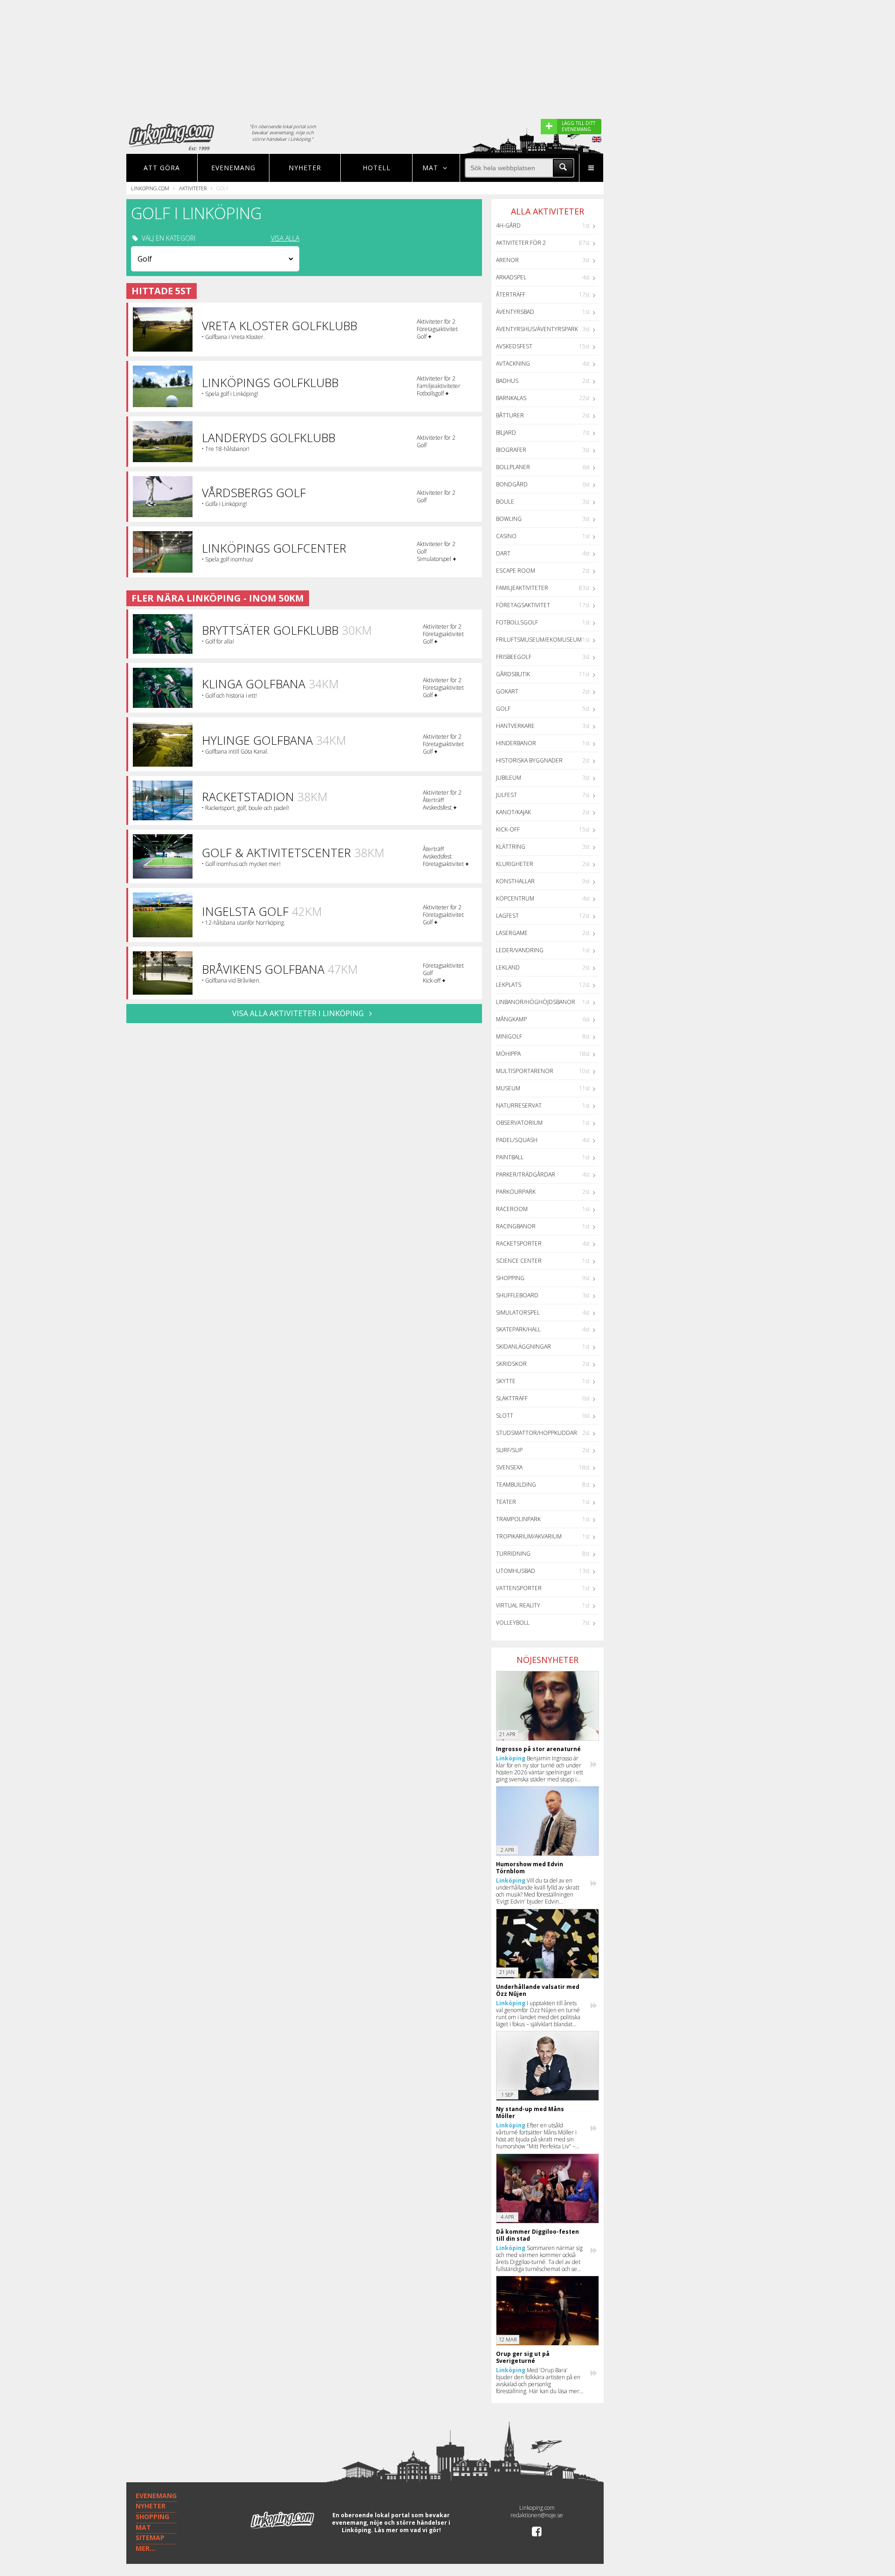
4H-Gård (508, 225)
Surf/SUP (509, 1450)
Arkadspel (511, 277)
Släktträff (512, 1398)
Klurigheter (515, 864)
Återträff (511, 294)
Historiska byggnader (529, 760)
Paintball (510, 1157)
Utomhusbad (516, 1571)
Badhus (507, 381)
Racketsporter (519, 1243)
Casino (506, 536)
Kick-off (508, 829)
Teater (506, 1502)
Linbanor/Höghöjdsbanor (536, 1002)
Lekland (508, 967)
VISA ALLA (285, 238)
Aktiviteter (193, 188)
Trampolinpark (518, 1519)
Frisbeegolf (514, 657)
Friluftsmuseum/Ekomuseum (539, 640)
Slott (505, 1416)
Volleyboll (513, 1623)
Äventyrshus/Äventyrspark (537, 329)
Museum (508, 1088)
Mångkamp (511, 1019)
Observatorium (519, 1123)
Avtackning (513, 364)
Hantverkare (515, 726)
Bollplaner (513, 467)
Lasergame (512, 933)
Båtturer (510, 415)
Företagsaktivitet (523, 605)
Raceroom (512, 1209)
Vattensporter (519, 1588)
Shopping (510, 1278)
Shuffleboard (517, 1295)
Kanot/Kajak (513, 812)
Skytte (506, 1381)
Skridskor (511, 1364)
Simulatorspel (518, 1312)
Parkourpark (516, 1192)
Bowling (509, 519)
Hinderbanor (516, 743)
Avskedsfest (514, 346)
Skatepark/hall (518, 1329)
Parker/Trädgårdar (526, 1174)
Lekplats (509, 985)
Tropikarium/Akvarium (529, 1536)
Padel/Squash (517, 1140)
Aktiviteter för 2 (521, 243)
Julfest (506, 795)
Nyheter (305, 168)
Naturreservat (519, 1105)
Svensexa (509, 1467)
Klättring (511, 847)
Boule (505, 502)
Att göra (162, 168)
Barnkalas (511, 398)
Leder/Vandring (520, 950)
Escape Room (516, 571)
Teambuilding (516, 1485)
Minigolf (509, 1036)
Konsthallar (515, 881)
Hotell (377, 168)
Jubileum (509, 778)
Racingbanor (516, 1226)
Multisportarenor (525, 1071)
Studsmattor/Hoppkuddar (537, 1433)
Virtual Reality (518, 1605)
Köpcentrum (515, 898)
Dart (503, 553)
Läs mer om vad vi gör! (408, 2530)
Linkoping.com (150, 188)
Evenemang (233, 168)
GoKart (507, 691)
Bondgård (512, 484)
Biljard (506, 433)
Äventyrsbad (515, 312)
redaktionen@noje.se (537, 2515)
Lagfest (507, 916)
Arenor (507, 260)
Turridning (513, 1554)
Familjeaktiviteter (522, 588)
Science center (519, 1261)
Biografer (511, 450)
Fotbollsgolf (517, 622)
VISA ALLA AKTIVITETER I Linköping (299, 1013)
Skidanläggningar (523, 1347)
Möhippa (508, 1054)
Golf (503, 709)
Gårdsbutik (513, 674)
